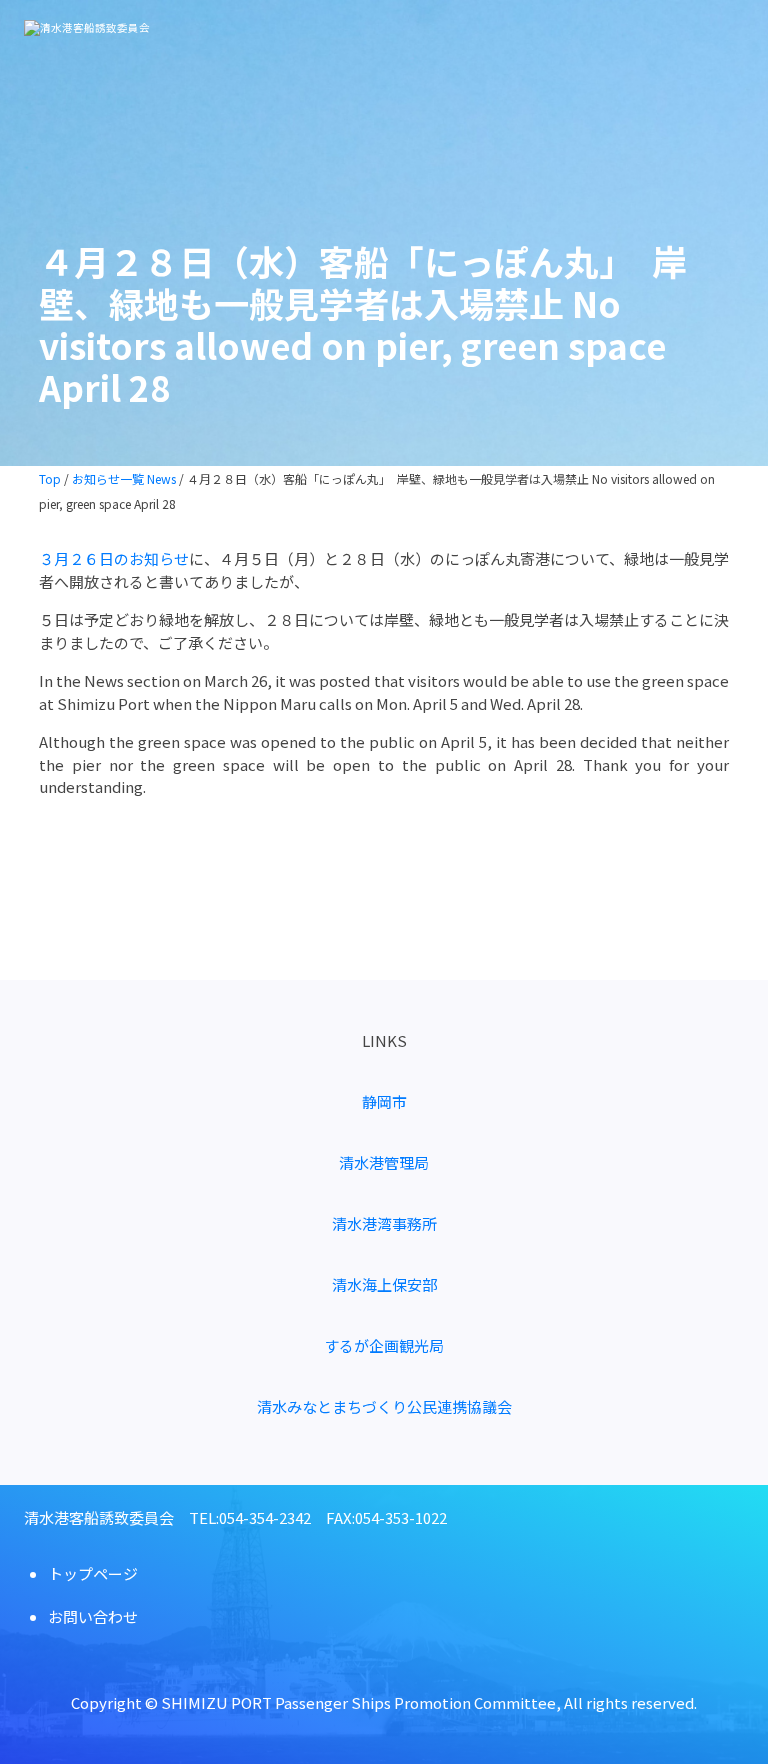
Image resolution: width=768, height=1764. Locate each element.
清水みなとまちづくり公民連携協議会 (384, 1406)
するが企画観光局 (384, 1345)
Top (50, 478)
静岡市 (384, 1101)
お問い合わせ (93, 1616)
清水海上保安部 (384, 1284)
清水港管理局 (384, 1162)
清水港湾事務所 (384, 1223)
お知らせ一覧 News (124, 478)
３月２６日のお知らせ (114, 558)
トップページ (93, 1573)
